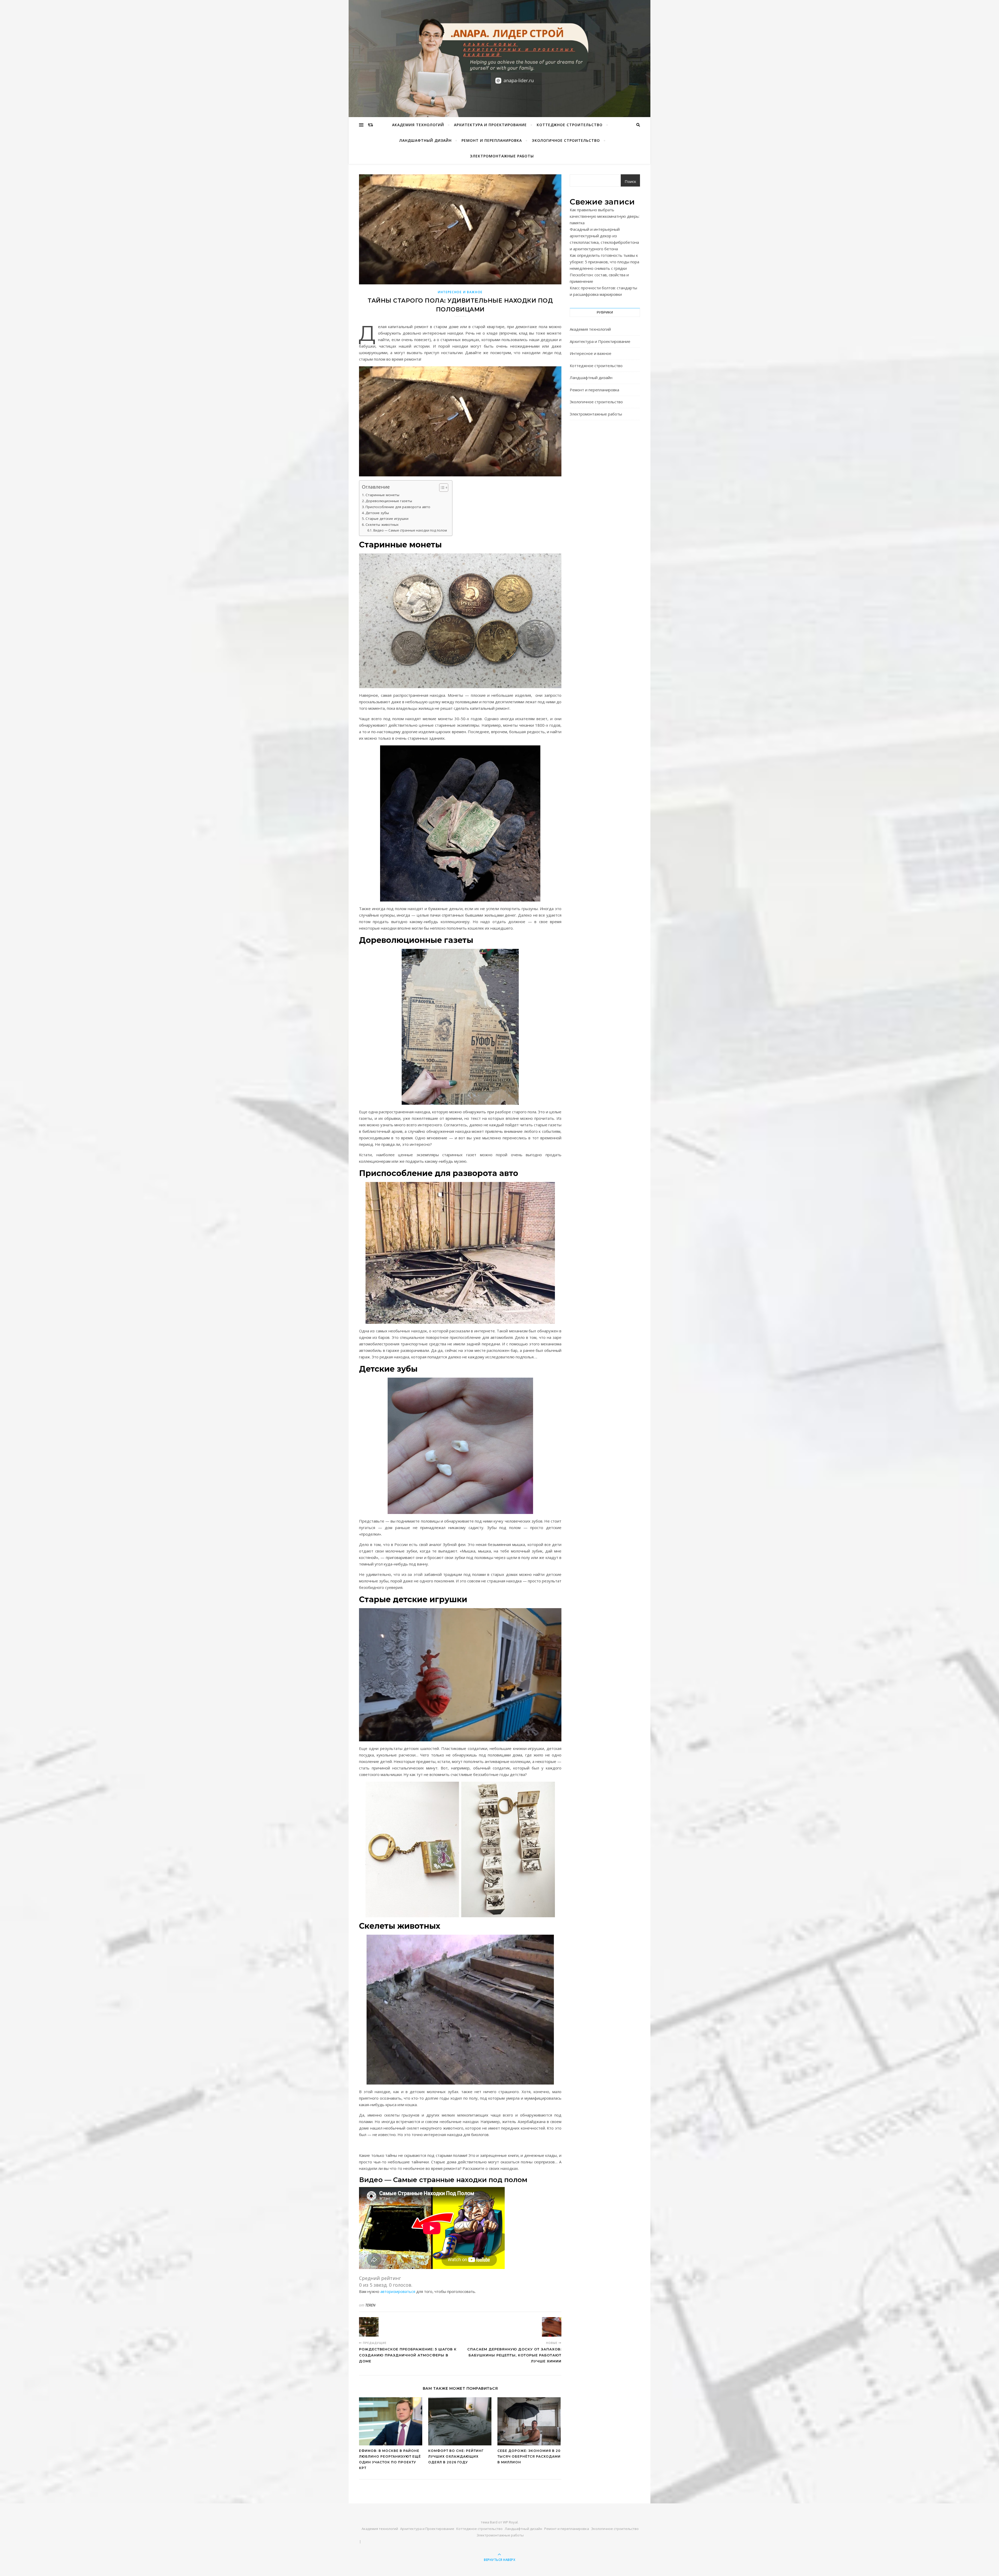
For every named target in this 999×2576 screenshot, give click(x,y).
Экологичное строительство (566, 140)
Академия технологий (418, 125)
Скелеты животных (382, 525)
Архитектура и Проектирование (490, 125)
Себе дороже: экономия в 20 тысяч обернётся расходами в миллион (529, 2456)
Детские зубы (377, 513)
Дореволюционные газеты (389, 501)
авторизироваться (398, 2291)
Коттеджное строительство (570, 125)
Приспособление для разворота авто (398, 507)
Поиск (630, 181)
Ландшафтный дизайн (425, 140)
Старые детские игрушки (387, 519)
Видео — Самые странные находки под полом (410, 530)
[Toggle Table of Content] (441, 488)
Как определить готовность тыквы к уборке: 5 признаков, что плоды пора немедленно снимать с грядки (604, 262)
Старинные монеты (382, 495)
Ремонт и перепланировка (492, 140)
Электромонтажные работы (502, 156)
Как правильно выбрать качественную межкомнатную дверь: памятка (605, 216)
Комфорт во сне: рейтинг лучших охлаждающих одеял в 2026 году (456, 2456)
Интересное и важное (460, 292)
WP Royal (510, 2522)
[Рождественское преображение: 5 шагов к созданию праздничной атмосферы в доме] (369, 2327)
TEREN (370, 2305)
